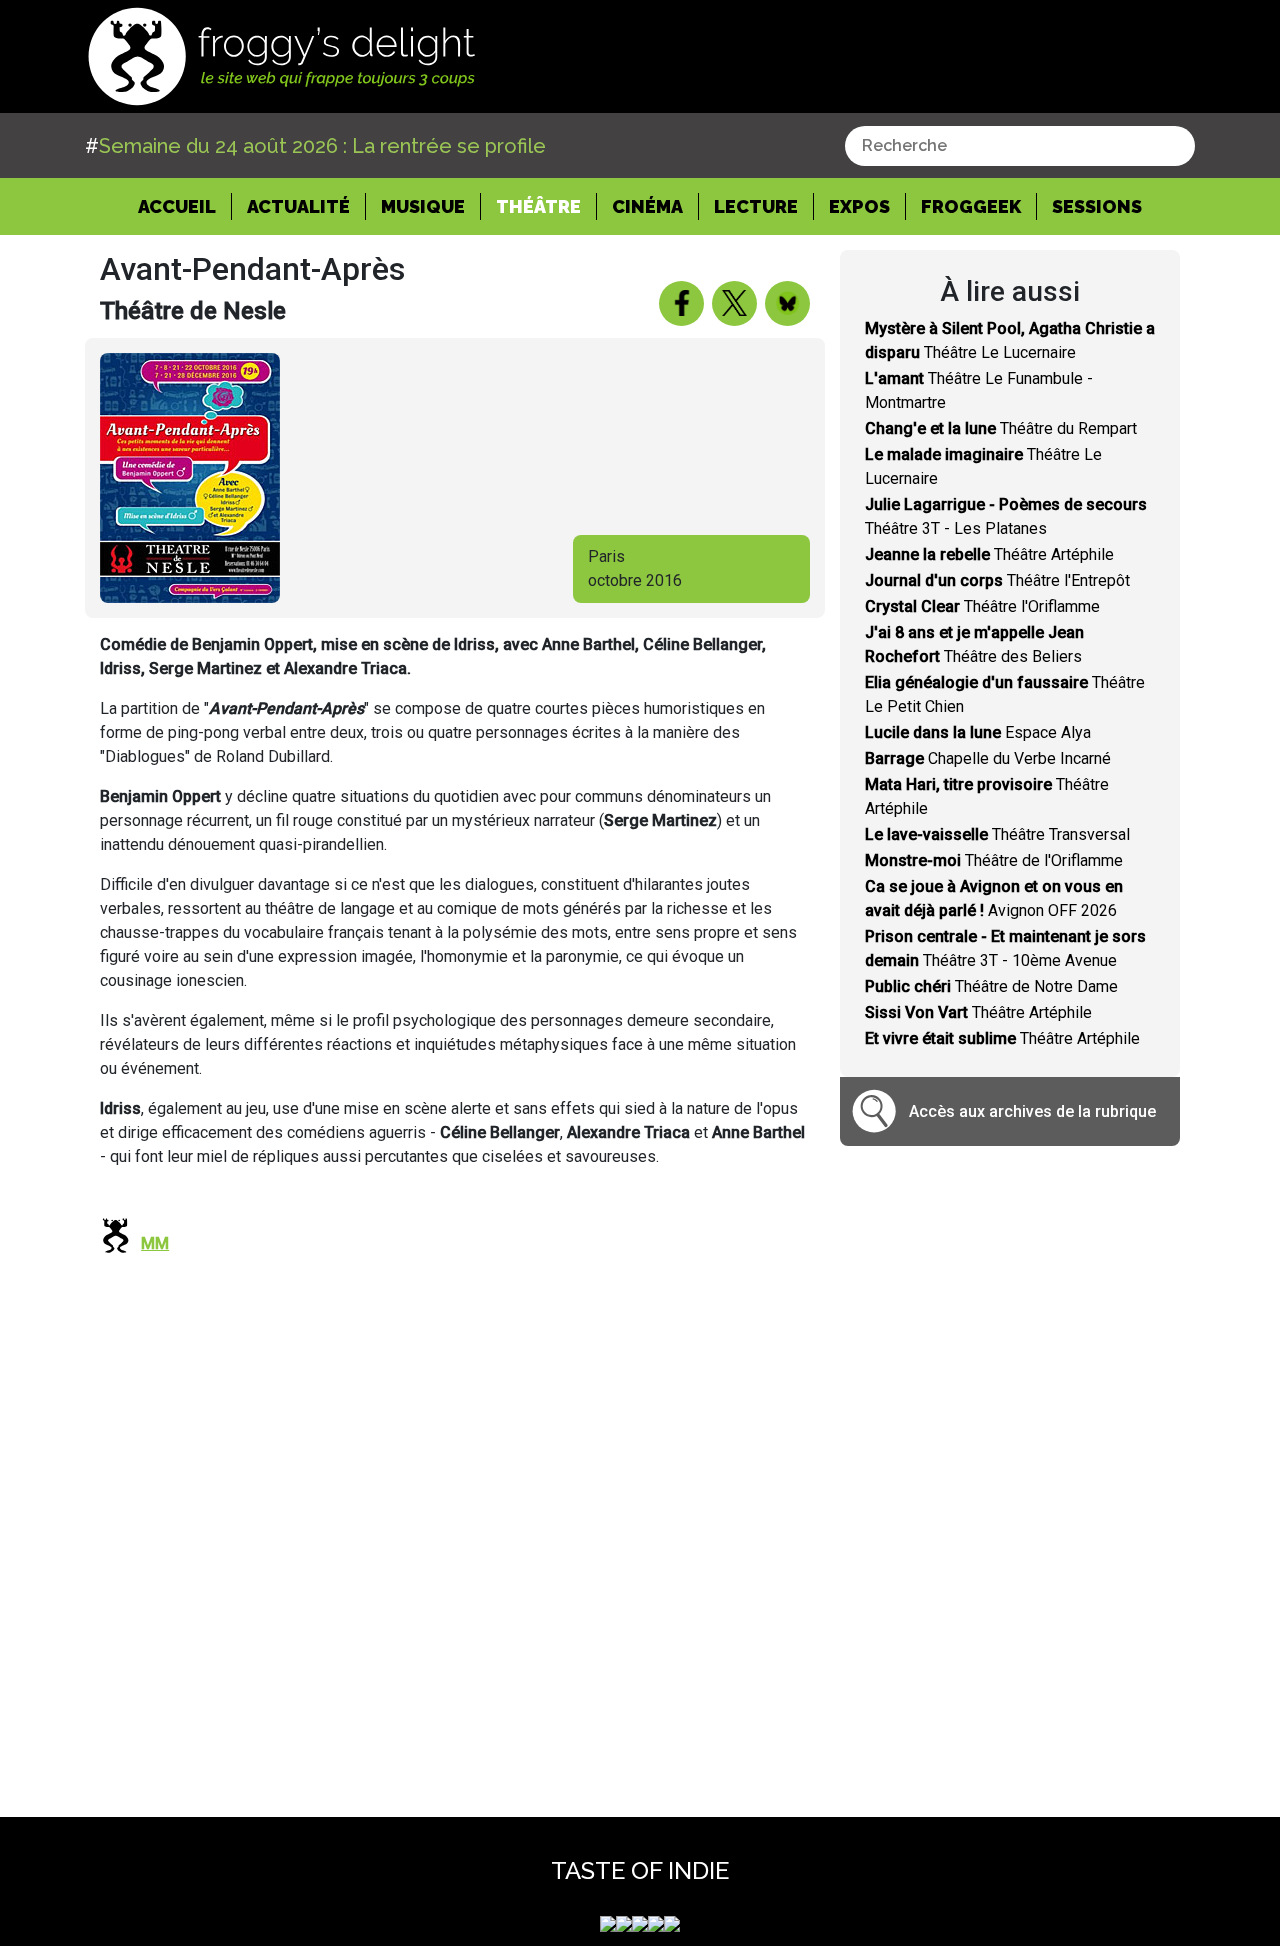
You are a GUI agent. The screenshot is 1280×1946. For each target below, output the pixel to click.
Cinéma (647, 206)
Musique (423, 206)
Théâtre (538, 206)
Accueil (185, 206)
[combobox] (1020, 146)
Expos (859, 206)
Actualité (298, 206)
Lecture (756, 206)
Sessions (1097, 206)
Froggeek (971, 206)
